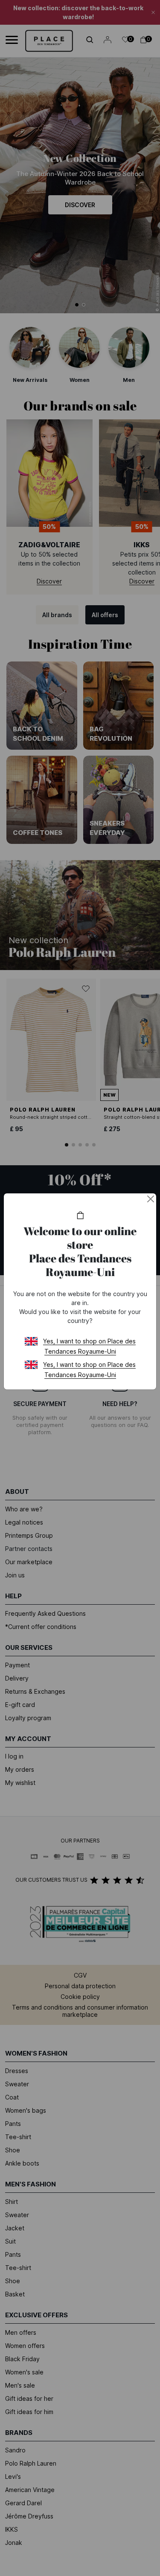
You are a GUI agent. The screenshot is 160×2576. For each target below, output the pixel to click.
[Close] (151, 1199)
